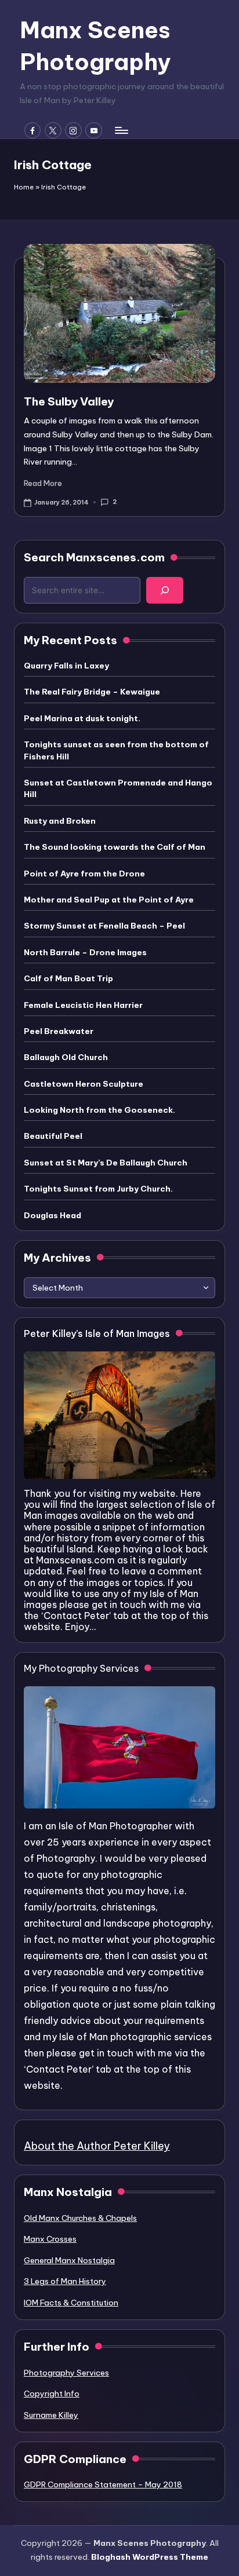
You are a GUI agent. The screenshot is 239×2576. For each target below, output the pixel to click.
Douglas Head (52, 1215)
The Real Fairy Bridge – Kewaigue (92, 692)
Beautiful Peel (53, 1136)
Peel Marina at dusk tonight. (82, 718)
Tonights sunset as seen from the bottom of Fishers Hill (116, 750)
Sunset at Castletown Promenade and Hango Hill (118, 788)
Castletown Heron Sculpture (84, 1084)
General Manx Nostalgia (69, 2260)
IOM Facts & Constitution (71, 2303)
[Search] (165, 590)
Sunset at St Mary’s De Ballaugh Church (106, 1163)
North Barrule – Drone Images (85, 952)
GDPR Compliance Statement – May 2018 (103, 2484)
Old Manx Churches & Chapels (80, 2218)
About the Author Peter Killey (97, 2146)
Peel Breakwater (59, 1031)
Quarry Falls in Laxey (66, 666)
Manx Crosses (50, 2239)
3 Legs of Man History (65, 2281)
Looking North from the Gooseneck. (99, 1110)
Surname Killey (51, 2415)
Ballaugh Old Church (66, 1057)
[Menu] (121, 130)
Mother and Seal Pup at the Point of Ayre (109, 900)
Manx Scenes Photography (95, 46)
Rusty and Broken (60, 821)
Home (24, 187)
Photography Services (66, 2373)
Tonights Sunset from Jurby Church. (98, 1189)
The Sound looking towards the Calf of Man (115, 847)
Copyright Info (52, 2394)
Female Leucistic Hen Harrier (83, 1005)
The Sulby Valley (69, 401)
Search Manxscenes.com (94, 557)
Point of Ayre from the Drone (84, 874)
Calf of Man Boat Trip (68, 978)
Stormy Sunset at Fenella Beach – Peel (104, 926)
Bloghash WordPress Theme (150, 2557)
